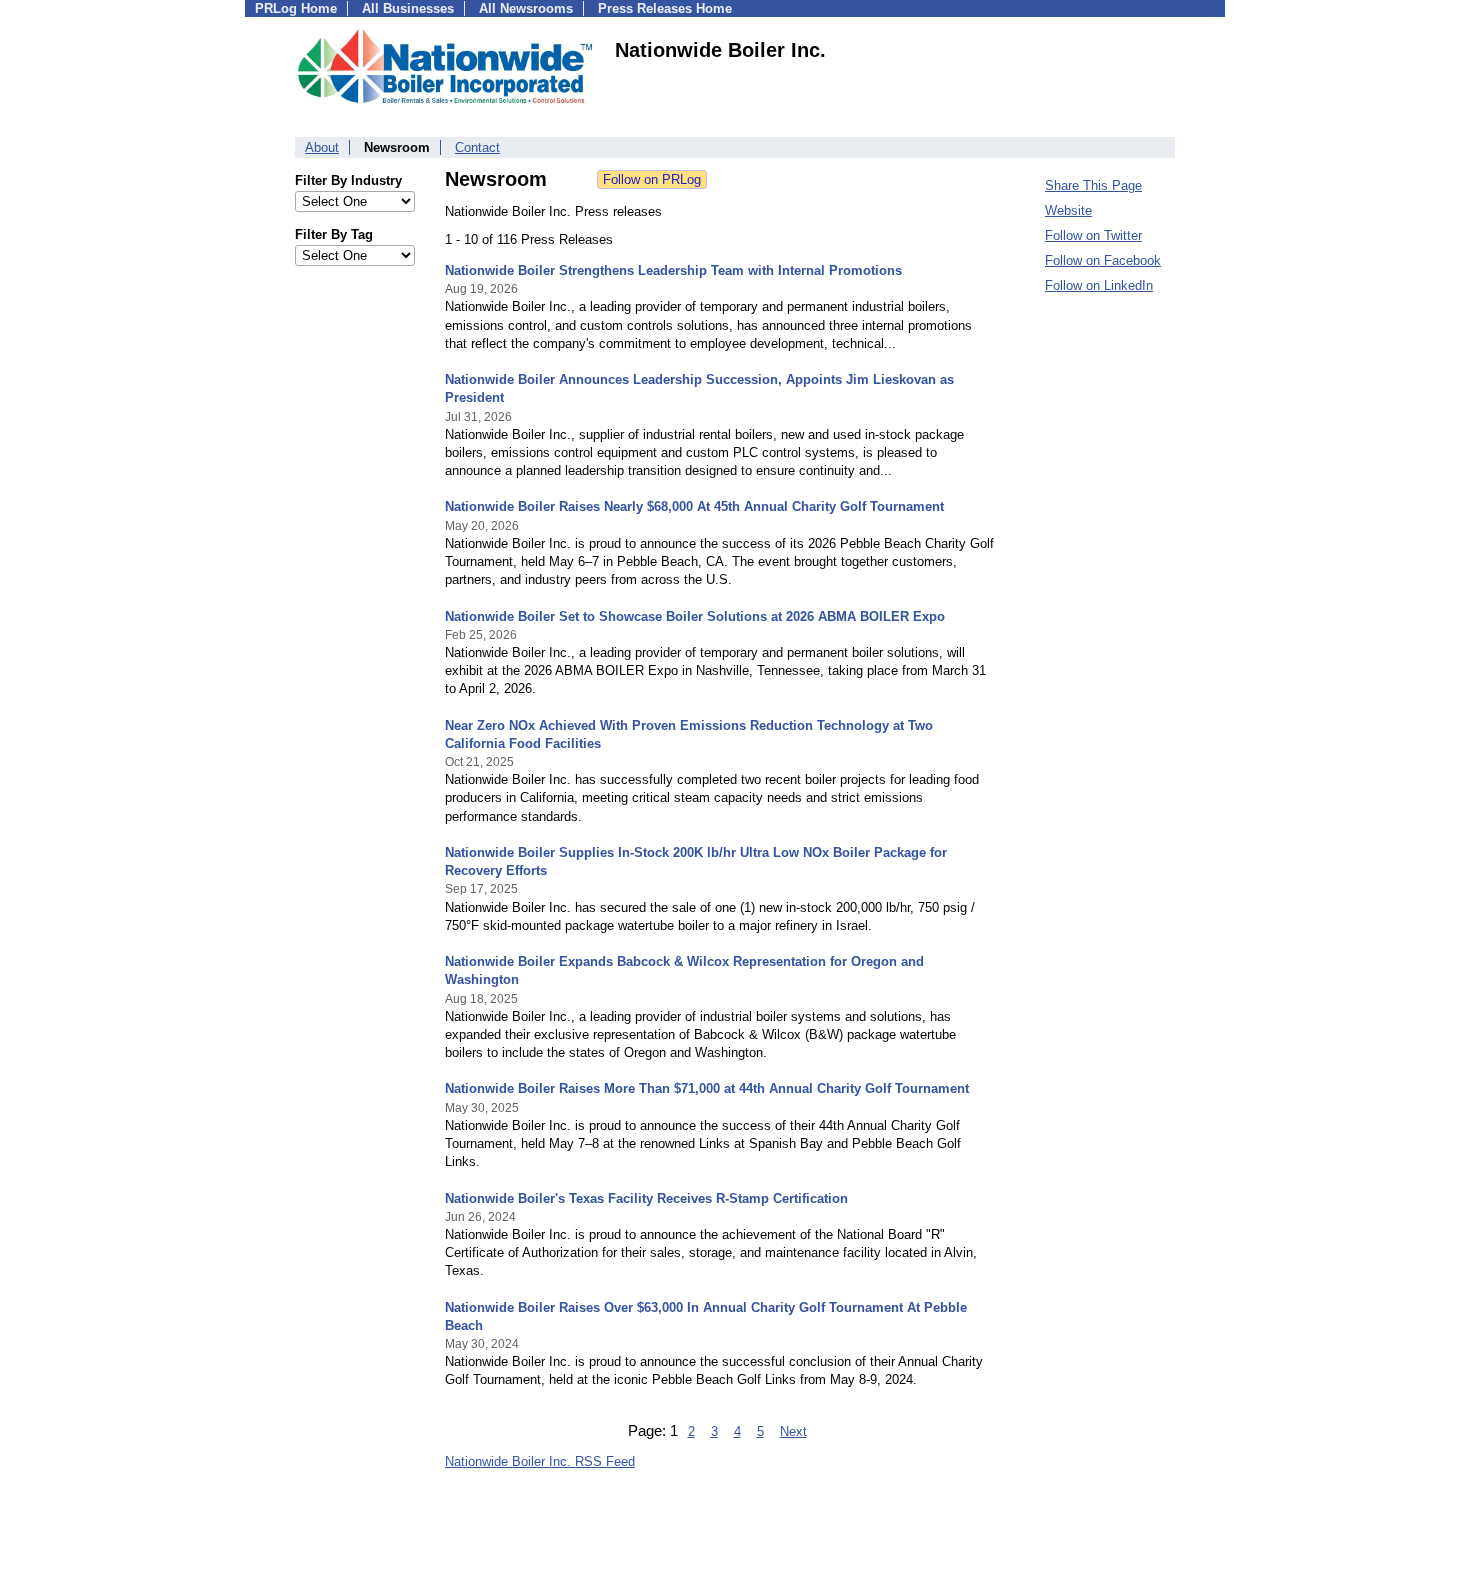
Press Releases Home (665, 8)
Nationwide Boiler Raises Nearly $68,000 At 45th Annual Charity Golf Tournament (694, 506)
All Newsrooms (526, 8)
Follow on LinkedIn (1099, 285)
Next (793, 1431)
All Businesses (408, 8)
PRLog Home (296, 8)
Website (1068, 210)
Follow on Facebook (1103, 260)
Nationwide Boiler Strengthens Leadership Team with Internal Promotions (673, 270)
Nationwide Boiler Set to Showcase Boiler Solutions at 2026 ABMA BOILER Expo (695, 616)
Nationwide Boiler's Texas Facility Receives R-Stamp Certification (646, 1198)
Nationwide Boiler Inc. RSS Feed (540, 1461)
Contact (477, 147)
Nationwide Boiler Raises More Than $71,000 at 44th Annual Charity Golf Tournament (707, 1088)
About (322, 147)
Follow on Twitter (1093, 235)
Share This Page (1093, 185)
